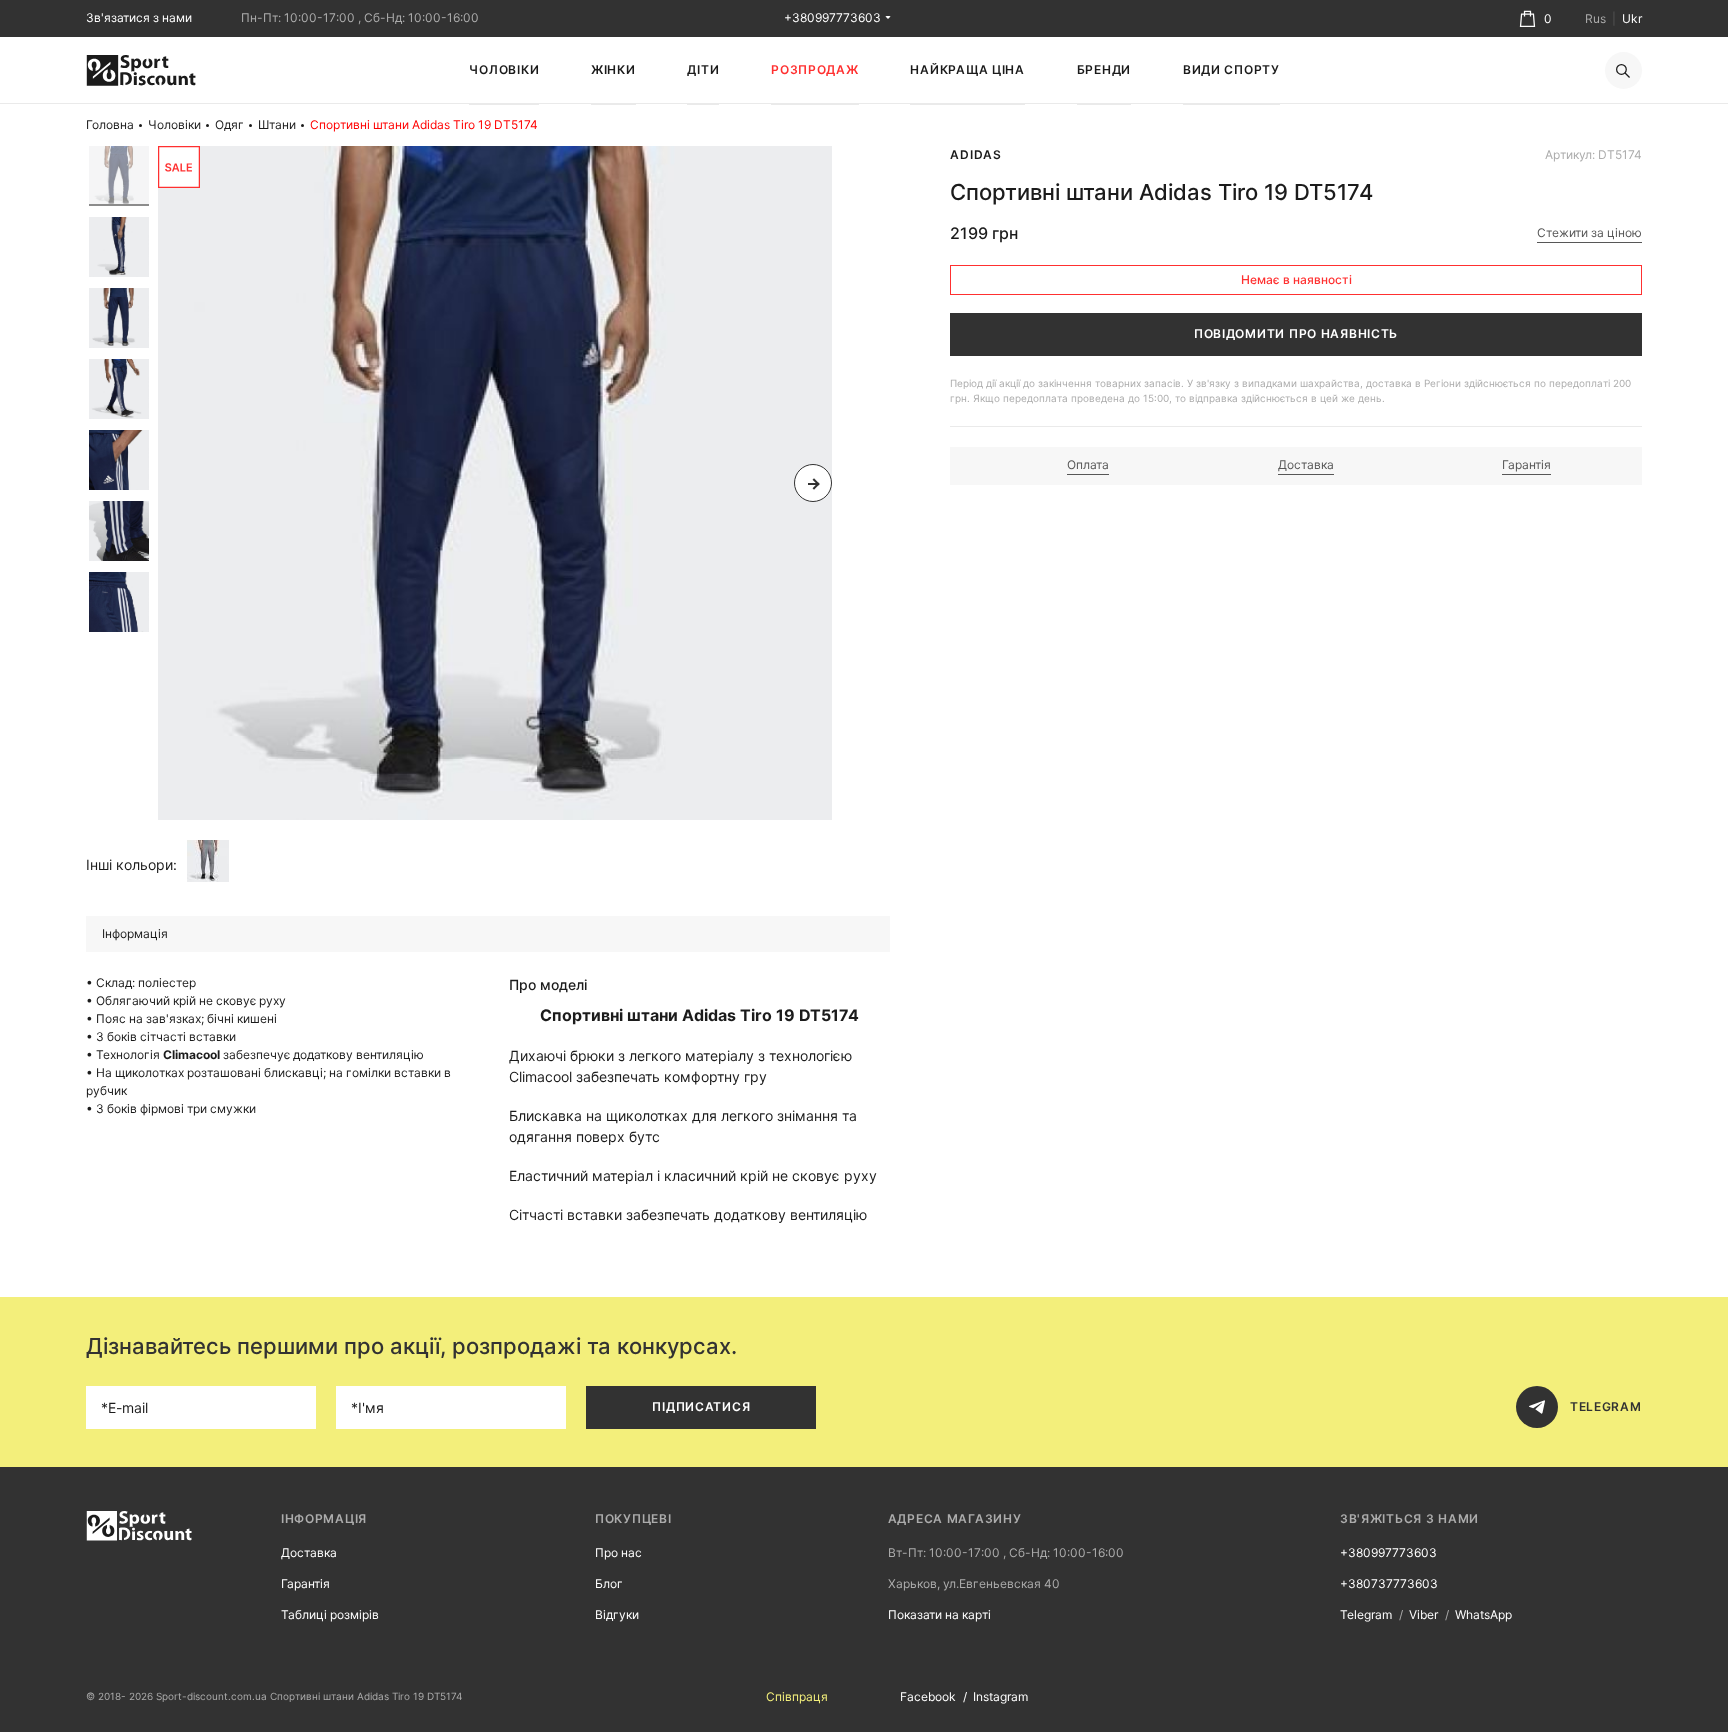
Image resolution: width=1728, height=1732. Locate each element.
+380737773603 (1389, 1583)
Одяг (229, 124)
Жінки (613, 69)
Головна (110, 124)
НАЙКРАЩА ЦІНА (967, 69)
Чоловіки (504, 69)
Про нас (618, 1552)
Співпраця (797, 1696)
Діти (703, 69)
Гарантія (305, 1583)
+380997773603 (832, 17)
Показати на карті (939, 1614)
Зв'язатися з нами (139, 17)
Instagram (1000, 1696)
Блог (609, 1583)
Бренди (1104, 69)
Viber (1423, 1614)
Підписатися (701, 1406)
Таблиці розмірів (330, 1614)
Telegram (1366, 1614)
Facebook (928, 1696)
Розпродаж (814, 69)
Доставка (309, 1552)
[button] (177, 483)
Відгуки (617, 1614)
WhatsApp (1483, 1614)
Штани (277, 124)
